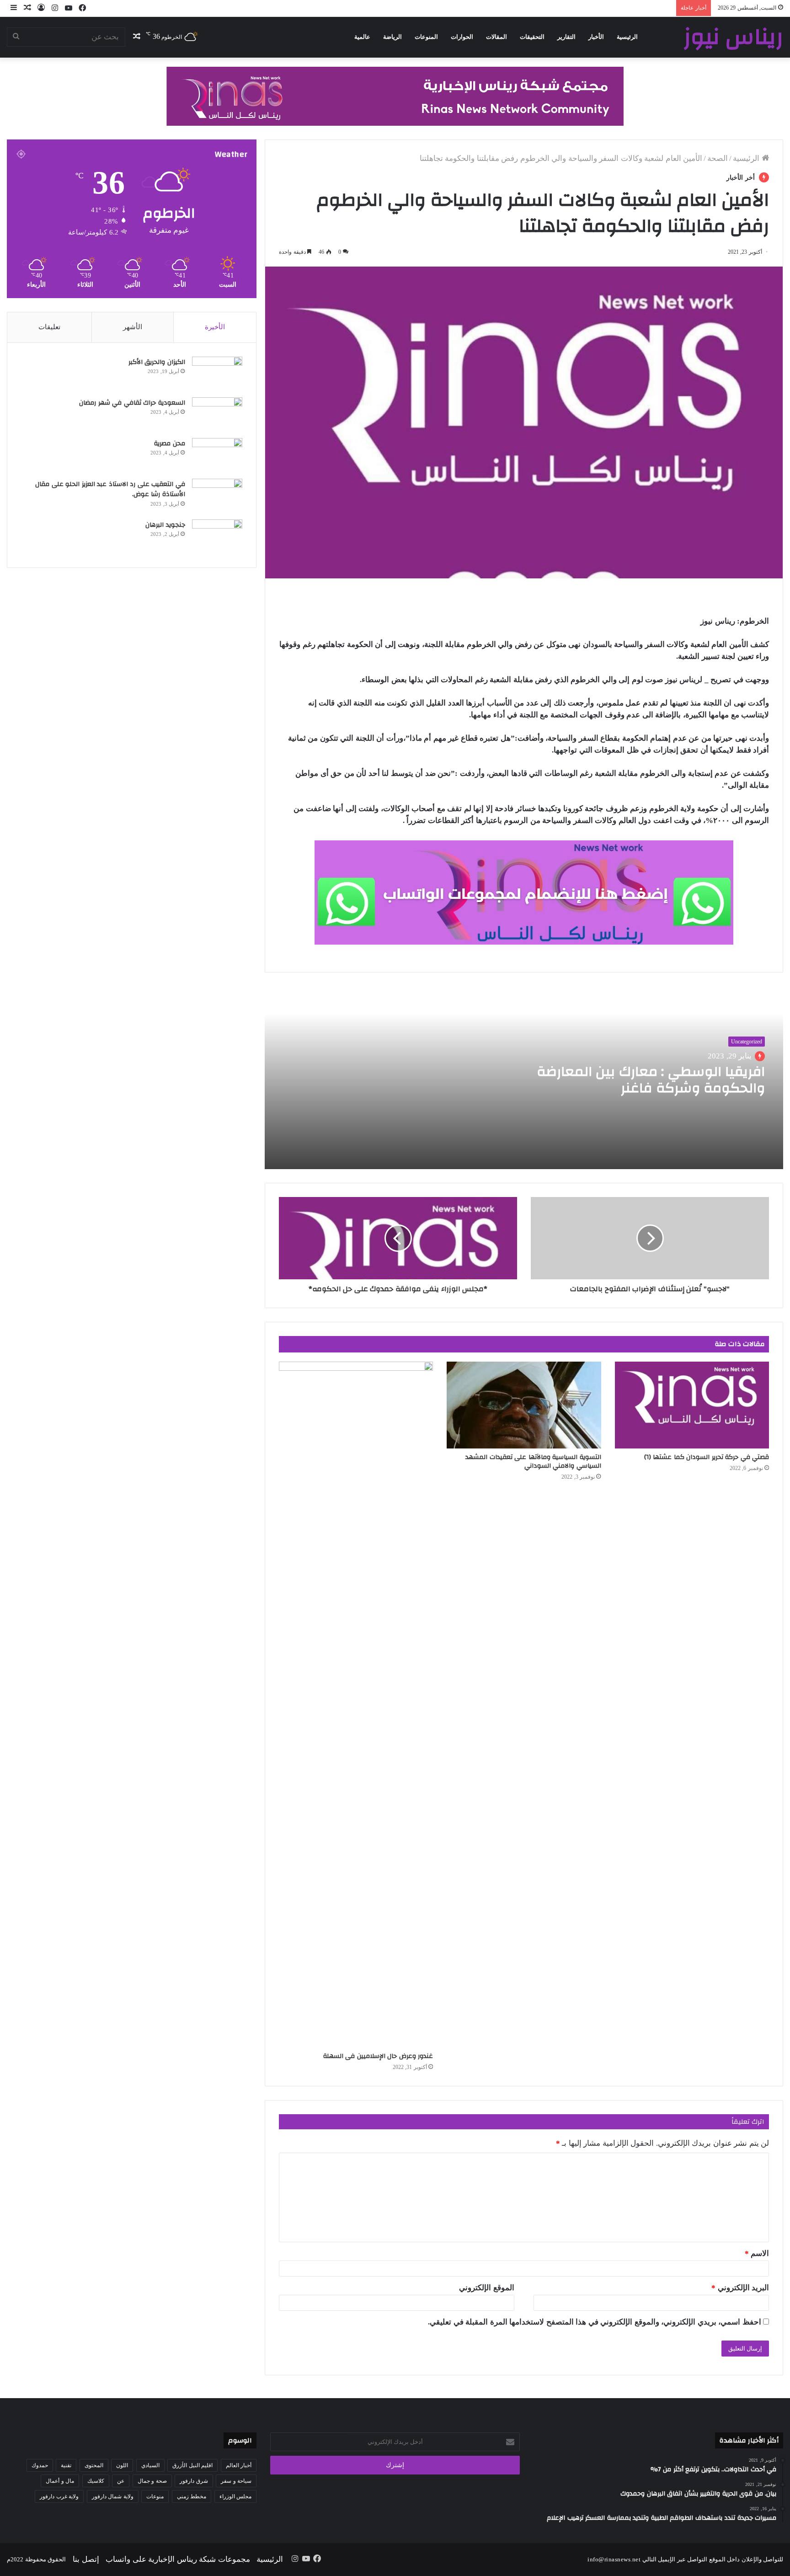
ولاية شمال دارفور (113, 2496)
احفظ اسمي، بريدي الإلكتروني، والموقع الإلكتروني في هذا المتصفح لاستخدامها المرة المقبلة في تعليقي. (595, 2322)
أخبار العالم (239, 2465)
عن (121, 2481)
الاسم (757, 2253)
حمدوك (40, 2465)
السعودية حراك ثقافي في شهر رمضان (131, 403)
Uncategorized (747, 1042)
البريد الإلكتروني (740, 2288)
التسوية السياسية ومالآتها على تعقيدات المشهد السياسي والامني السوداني (533, 1462)
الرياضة (392, 37)
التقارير (566, 37)
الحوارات (462, 37)
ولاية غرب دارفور (59, 2496)
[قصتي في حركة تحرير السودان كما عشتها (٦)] (692, 1405)
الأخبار (596, 37)
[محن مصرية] (217, 455)
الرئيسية (627, 37)
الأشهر (133, 327)
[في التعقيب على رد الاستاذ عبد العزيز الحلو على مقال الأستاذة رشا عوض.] (217, 496)
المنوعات (426, 37)
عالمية (362, 37)
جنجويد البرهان (165, 525)
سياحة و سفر (236, 2481)
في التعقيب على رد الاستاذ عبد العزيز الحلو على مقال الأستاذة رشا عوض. (110, 489)
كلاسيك (96, 2481)
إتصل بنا (86, 2559)
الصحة (718, 158)
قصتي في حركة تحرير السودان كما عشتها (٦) (707, 1457)
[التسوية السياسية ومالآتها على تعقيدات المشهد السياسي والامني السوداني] (524, 1405)
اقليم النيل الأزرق (192, 2465)
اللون (122, 2465)
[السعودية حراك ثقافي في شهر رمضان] (217, 414)
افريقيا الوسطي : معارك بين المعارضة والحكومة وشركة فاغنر (651, 1080)
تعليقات (49, 327)
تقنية (66, 2465)
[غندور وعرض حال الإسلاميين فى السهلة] (356, 1705)
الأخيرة (215, 327)
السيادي (150, 2465)
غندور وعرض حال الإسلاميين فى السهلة (378, 2056)
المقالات (496, 37)
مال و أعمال (60, 2481)
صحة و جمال (152, 2481)
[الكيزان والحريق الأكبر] (217, 374)
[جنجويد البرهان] (217, 537)
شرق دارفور (194, 2481)
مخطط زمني (192, 2496)
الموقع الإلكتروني (487, 2288)
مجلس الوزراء (236, 2496)
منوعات (155, 2496)
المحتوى (94, 2465)
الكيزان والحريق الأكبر (157, 362)
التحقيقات (532, 37)
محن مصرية (170, 444)
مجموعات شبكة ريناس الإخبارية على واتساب (178, 2559)
